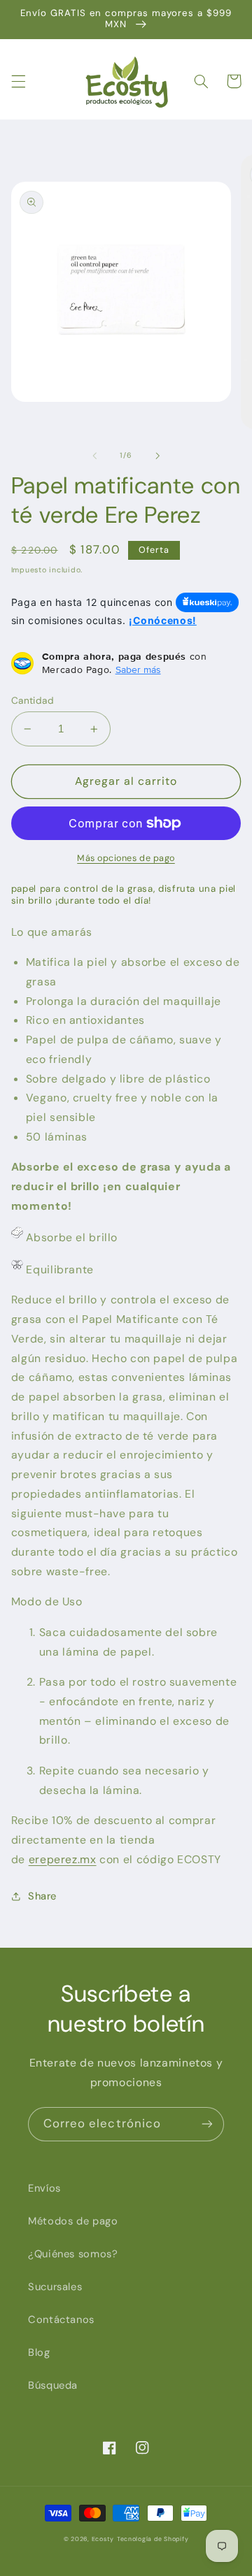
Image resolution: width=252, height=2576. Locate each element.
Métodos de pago (73, 2221)
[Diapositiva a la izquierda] (94, 456)
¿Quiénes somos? (73, 2254)
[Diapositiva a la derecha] (157, 456)
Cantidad (33, 700)
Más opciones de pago (126, 858)
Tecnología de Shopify (153, 2539)
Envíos (44, 2188)
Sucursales (55, 2287)
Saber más (138, 670)
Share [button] (42, 1896)
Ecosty (103, 2539)
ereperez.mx (63, 1859)
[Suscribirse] (207, 2124)
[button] (18, 81)
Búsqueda (53, 2385)
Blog (39, 2352)
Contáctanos (61, 2320)
